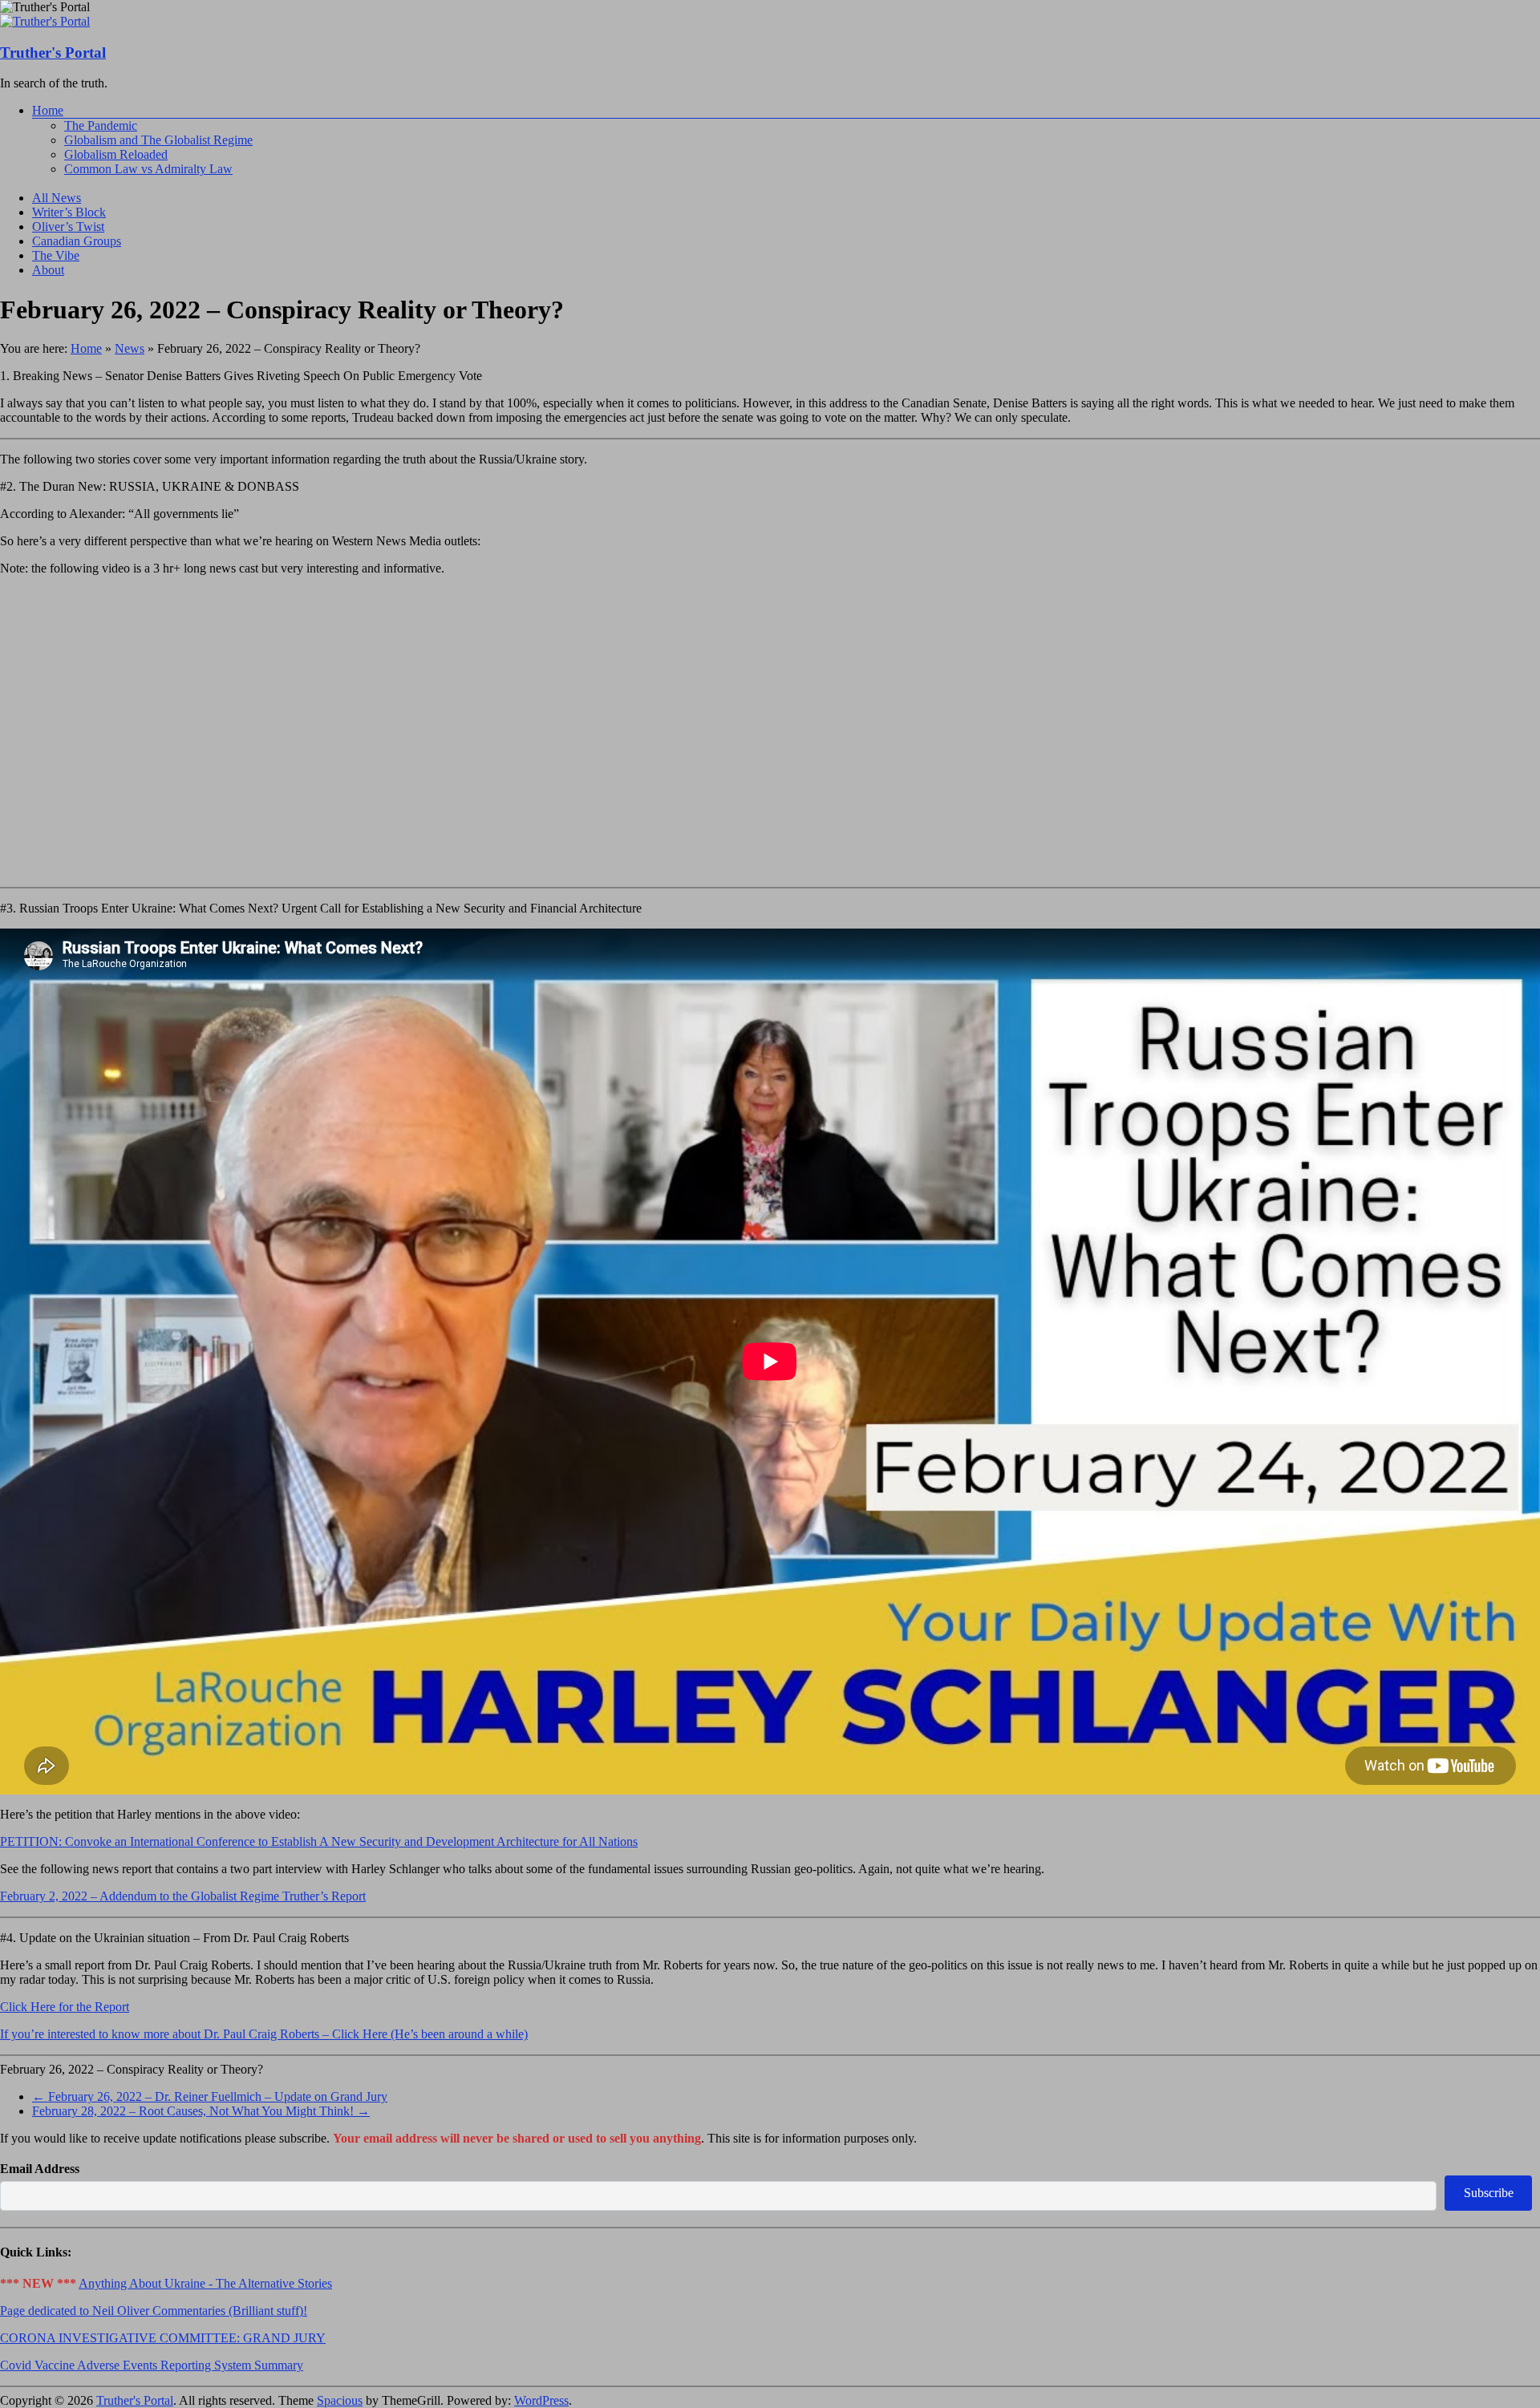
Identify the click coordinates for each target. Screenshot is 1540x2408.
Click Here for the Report (65, 2007)
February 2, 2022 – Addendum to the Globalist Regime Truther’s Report (183, 1896)
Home (48, 110)
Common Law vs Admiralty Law (148, 169)
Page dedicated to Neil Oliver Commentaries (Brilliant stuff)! (154, 2311)
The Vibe (56, 255)
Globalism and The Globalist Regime (158, 140)
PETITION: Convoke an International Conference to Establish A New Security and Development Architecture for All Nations (319, 1841)
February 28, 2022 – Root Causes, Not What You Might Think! (201, 2111)
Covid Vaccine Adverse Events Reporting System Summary (152, 2365)
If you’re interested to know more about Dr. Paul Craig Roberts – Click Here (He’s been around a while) (264, 2034)
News (130, 348)
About (48, 270)
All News (57, 198)
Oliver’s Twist (68, 227)
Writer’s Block (69, 212)
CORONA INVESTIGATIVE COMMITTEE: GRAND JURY (163, 2338)
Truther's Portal (53, 53)
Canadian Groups (77, 241)
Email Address (40, 2169)
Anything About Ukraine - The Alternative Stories (205, 2283)
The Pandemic (101, 125)
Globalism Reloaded (116, 154)
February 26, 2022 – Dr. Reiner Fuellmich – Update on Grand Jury (210, 2096)
